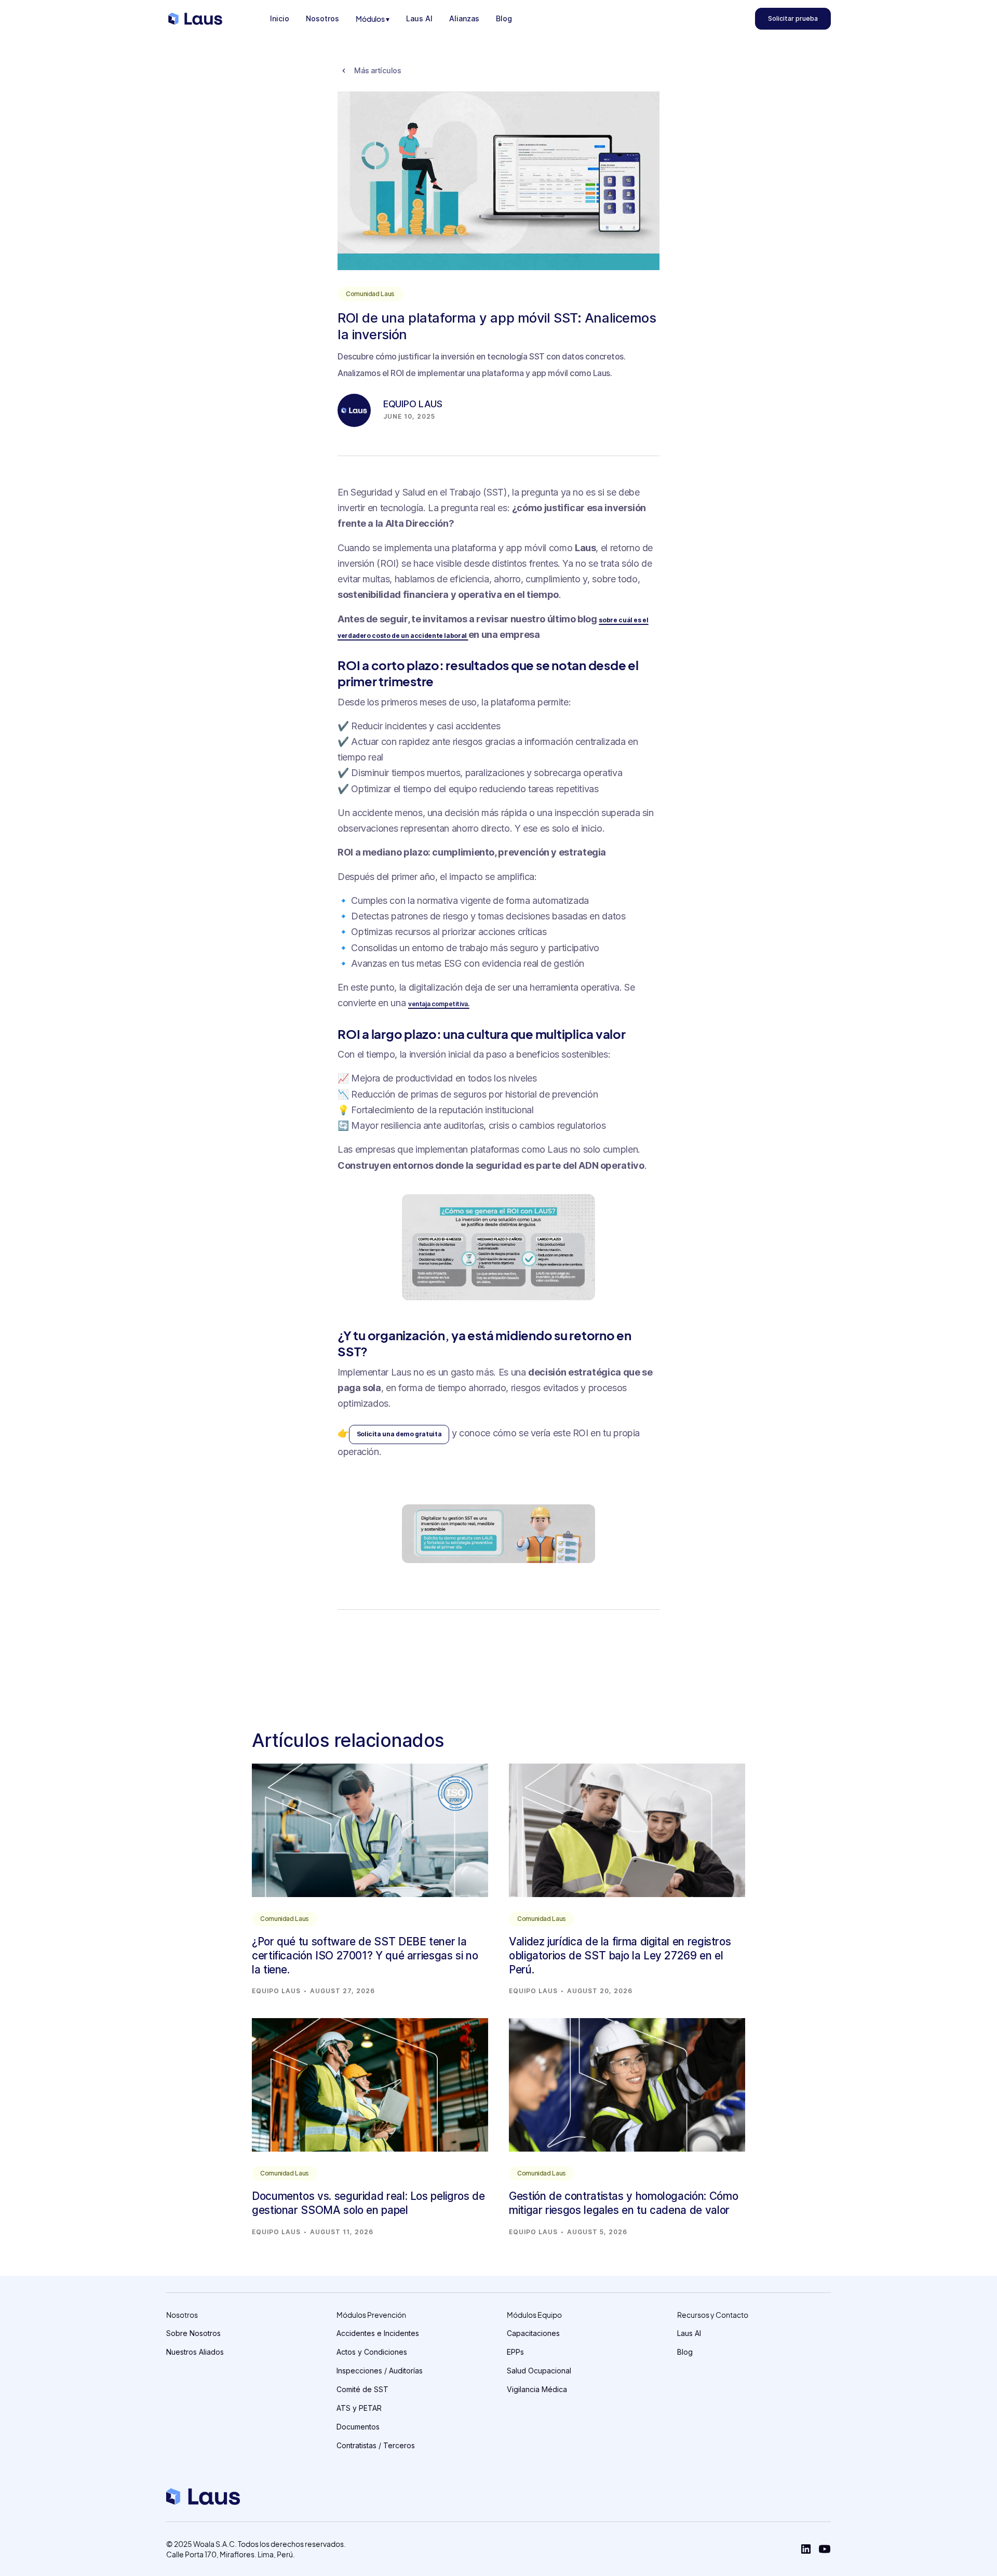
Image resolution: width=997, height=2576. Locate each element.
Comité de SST (362, 2389)
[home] (195, 19)
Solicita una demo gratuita (399, 1434)
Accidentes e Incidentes (378, 2333)
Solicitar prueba (793, 18)
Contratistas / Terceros (376, 2445)
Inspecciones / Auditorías (380, 2371)
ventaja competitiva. (439, 1004)
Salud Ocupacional (539, 2371)
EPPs (515, 2352)
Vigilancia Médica (537, 2389)
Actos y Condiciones (372, 2352)
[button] (373, 19)
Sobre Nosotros (193, 2333)
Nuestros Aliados (195, 2352)
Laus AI (689, 2333)
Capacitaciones (533, 2333)
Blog (685, 2352)
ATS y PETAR (359, 2408)
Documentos (358, 2427)
